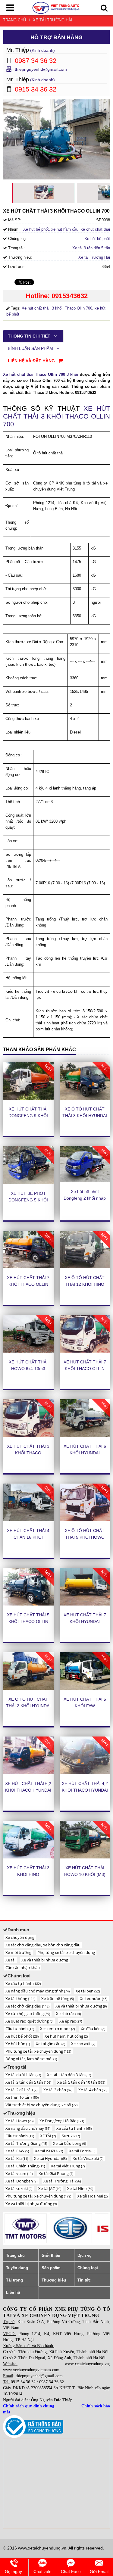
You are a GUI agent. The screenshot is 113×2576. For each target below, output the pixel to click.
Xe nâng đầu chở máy (28, 2128)
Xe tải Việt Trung (68, 2166)
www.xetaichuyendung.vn (87, 2364)
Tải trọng (14, 2280)
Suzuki (71, 2136)
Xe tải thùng (20, 1998)
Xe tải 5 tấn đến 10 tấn (81, 2082)
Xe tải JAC (50, 2188)
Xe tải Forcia (82, 2151)
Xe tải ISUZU (49, 2151)
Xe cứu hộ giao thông (28, 2014)
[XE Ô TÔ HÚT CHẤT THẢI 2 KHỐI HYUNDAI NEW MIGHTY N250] (28, 1671)
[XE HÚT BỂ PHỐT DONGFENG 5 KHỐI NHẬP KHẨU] (28, 1165)
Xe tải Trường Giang (26, 2143)
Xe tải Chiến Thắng (25, 2166)
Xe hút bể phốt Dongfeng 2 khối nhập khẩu (85, 1198)
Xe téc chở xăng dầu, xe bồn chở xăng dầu (43, 1945)
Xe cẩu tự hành (23, 1983)
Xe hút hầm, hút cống (66, 2036)
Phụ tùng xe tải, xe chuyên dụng (66, 1952)
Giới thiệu (51, 2255)
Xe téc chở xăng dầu (27, 2006)
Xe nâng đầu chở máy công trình (38, 1991)
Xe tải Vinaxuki (88, 2158)
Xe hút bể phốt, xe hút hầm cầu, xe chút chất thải (67, 229)
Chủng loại (88, 2268)
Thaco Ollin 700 (78, 308)
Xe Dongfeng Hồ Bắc (62, 2121)
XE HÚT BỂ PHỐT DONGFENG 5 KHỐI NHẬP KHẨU (28, 1200)
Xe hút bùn (18, 2044)
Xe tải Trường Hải (53, 20)
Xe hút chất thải (36, 308)
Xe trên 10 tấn (22, 2097)
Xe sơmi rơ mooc (57, 2029)
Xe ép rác (71, 2021)
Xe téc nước (94, 1998)
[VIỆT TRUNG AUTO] (56, 7)
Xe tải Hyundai (50, 2158)
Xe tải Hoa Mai (92, 2196)
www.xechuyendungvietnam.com (31, 2370)
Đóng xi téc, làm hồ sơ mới (31, 2059)
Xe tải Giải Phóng (56, 2173)
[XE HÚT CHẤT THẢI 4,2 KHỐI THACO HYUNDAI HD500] (85, 1755)
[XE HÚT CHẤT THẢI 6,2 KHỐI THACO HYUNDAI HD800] (28, 1755)
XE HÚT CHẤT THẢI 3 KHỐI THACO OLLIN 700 (56, 416)
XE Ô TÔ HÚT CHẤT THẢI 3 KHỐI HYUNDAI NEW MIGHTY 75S (85, 1116)
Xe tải (10, 1960)
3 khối (57, 308)
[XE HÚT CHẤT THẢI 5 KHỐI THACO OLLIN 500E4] (28, 1587)
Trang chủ (14, 20)
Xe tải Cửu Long (69, 2143)
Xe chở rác (68, 2014)
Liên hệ (13, 2293)
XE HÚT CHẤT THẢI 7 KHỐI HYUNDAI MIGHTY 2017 (85, 1621)
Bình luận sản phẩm (31, 348)
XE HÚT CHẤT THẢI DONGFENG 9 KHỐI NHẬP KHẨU (28, 1116)
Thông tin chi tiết (30, 336)
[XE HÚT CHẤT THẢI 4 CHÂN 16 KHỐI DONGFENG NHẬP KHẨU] (28, 1503)
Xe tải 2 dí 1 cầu (21, 2090)
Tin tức (84, 2280)
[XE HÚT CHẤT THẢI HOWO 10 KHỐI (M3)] (85, 1840)
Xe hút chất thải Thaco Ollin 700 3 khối (41, 374)
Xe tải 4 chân (93, 2090)
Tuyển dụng (17, 2268)
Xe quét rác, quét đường (29, 2021)
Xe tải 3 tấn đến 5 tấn (91, 248)
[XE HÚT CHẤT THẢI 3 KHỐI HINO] (28, 1840)
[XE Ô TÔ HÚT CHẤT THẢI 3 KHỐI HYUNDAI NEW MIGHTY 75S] (85, 1081)
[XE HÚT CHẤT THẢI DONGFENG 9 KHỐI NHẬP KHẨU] (28, 1081)
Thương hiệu (54, 2280)
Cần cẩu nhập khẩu (23, 1967)
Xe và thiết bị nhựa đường (45, 1960)
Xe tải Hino (80, 2188)
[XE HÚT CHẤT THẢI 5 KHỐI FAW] (85, 1671)
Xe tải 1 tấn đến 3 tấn (69, 2075)
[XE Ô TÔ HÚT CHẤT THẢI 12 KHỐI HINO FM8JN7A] (85, 1250)
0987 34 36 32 (52, 2382)
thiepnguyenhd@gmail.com (41, 69)
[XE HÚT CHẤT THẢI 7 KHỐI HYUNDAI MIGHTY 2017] (85, 1587)
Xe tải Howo (19, 2121)
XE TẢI (48, 2136)
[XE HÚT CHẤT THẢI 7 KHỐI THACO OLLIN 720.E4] (85, 1334)
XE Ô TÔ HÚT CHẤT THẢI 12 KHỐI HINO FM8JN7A (85, 1284)
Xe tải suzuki (19, 2188)
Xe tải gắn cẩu (50, 2044)
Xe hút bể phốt (97, 239)
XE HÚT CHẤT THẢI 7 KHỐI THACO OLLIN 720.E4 (85, 1369)
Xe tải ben (88, 1991)
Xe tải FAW (17, 2151)
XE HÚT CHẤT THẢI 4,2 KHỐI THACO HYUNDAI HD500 (85, 1790)
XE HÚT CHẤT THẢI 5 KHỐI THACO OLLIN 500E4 (28, 1621)
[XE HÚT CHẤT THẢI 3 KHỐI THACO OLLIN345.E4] (28, 1418)
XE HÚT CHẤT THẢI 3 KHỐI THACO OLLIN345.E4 (28, 1453)
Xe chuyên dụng (20, 1937)
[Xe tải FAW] (71, 2228)
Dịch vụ (85, 2255)
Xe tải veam (19, 2173)
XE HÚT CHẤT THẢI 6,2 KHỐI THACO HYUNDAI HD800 (28, 1790)
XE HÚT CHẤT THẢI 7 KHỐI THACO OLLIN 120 (28, 1284)
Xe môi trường (18, 1952)
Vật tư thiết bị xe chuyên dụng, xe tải (41, 2105)
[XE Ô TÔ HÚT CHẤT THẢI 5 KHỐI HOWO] (85, 1503)
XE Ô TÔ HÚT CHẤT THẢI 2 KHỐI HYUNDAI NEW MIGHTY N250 (28, 1706)
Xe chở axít (83, 2044)
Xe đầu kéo (93, 2029)
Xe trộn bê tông (58, 1998)
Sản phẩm (51, 2268)
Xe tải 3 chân (58, 2090)
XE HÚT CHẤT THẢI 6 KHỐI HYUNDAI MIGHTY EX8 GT (85, 1453)
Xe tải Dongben (21, 2181)
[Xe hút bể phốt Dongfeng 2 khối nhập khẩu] (85, 1164)
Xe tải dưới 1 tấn (23, 2075)
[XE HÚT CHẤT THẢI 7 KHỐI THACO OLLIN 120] (28, 1250)
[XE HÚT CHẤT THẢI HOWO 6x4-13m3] (28, 1334)
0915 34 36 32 (23, 2382)
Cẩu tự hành (20, 2029)
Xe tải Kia (17, 2158)
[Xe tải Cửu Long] (26, 2228)
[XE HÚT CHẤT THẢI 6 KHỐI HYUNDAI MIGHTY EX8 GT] (85, 1418)
